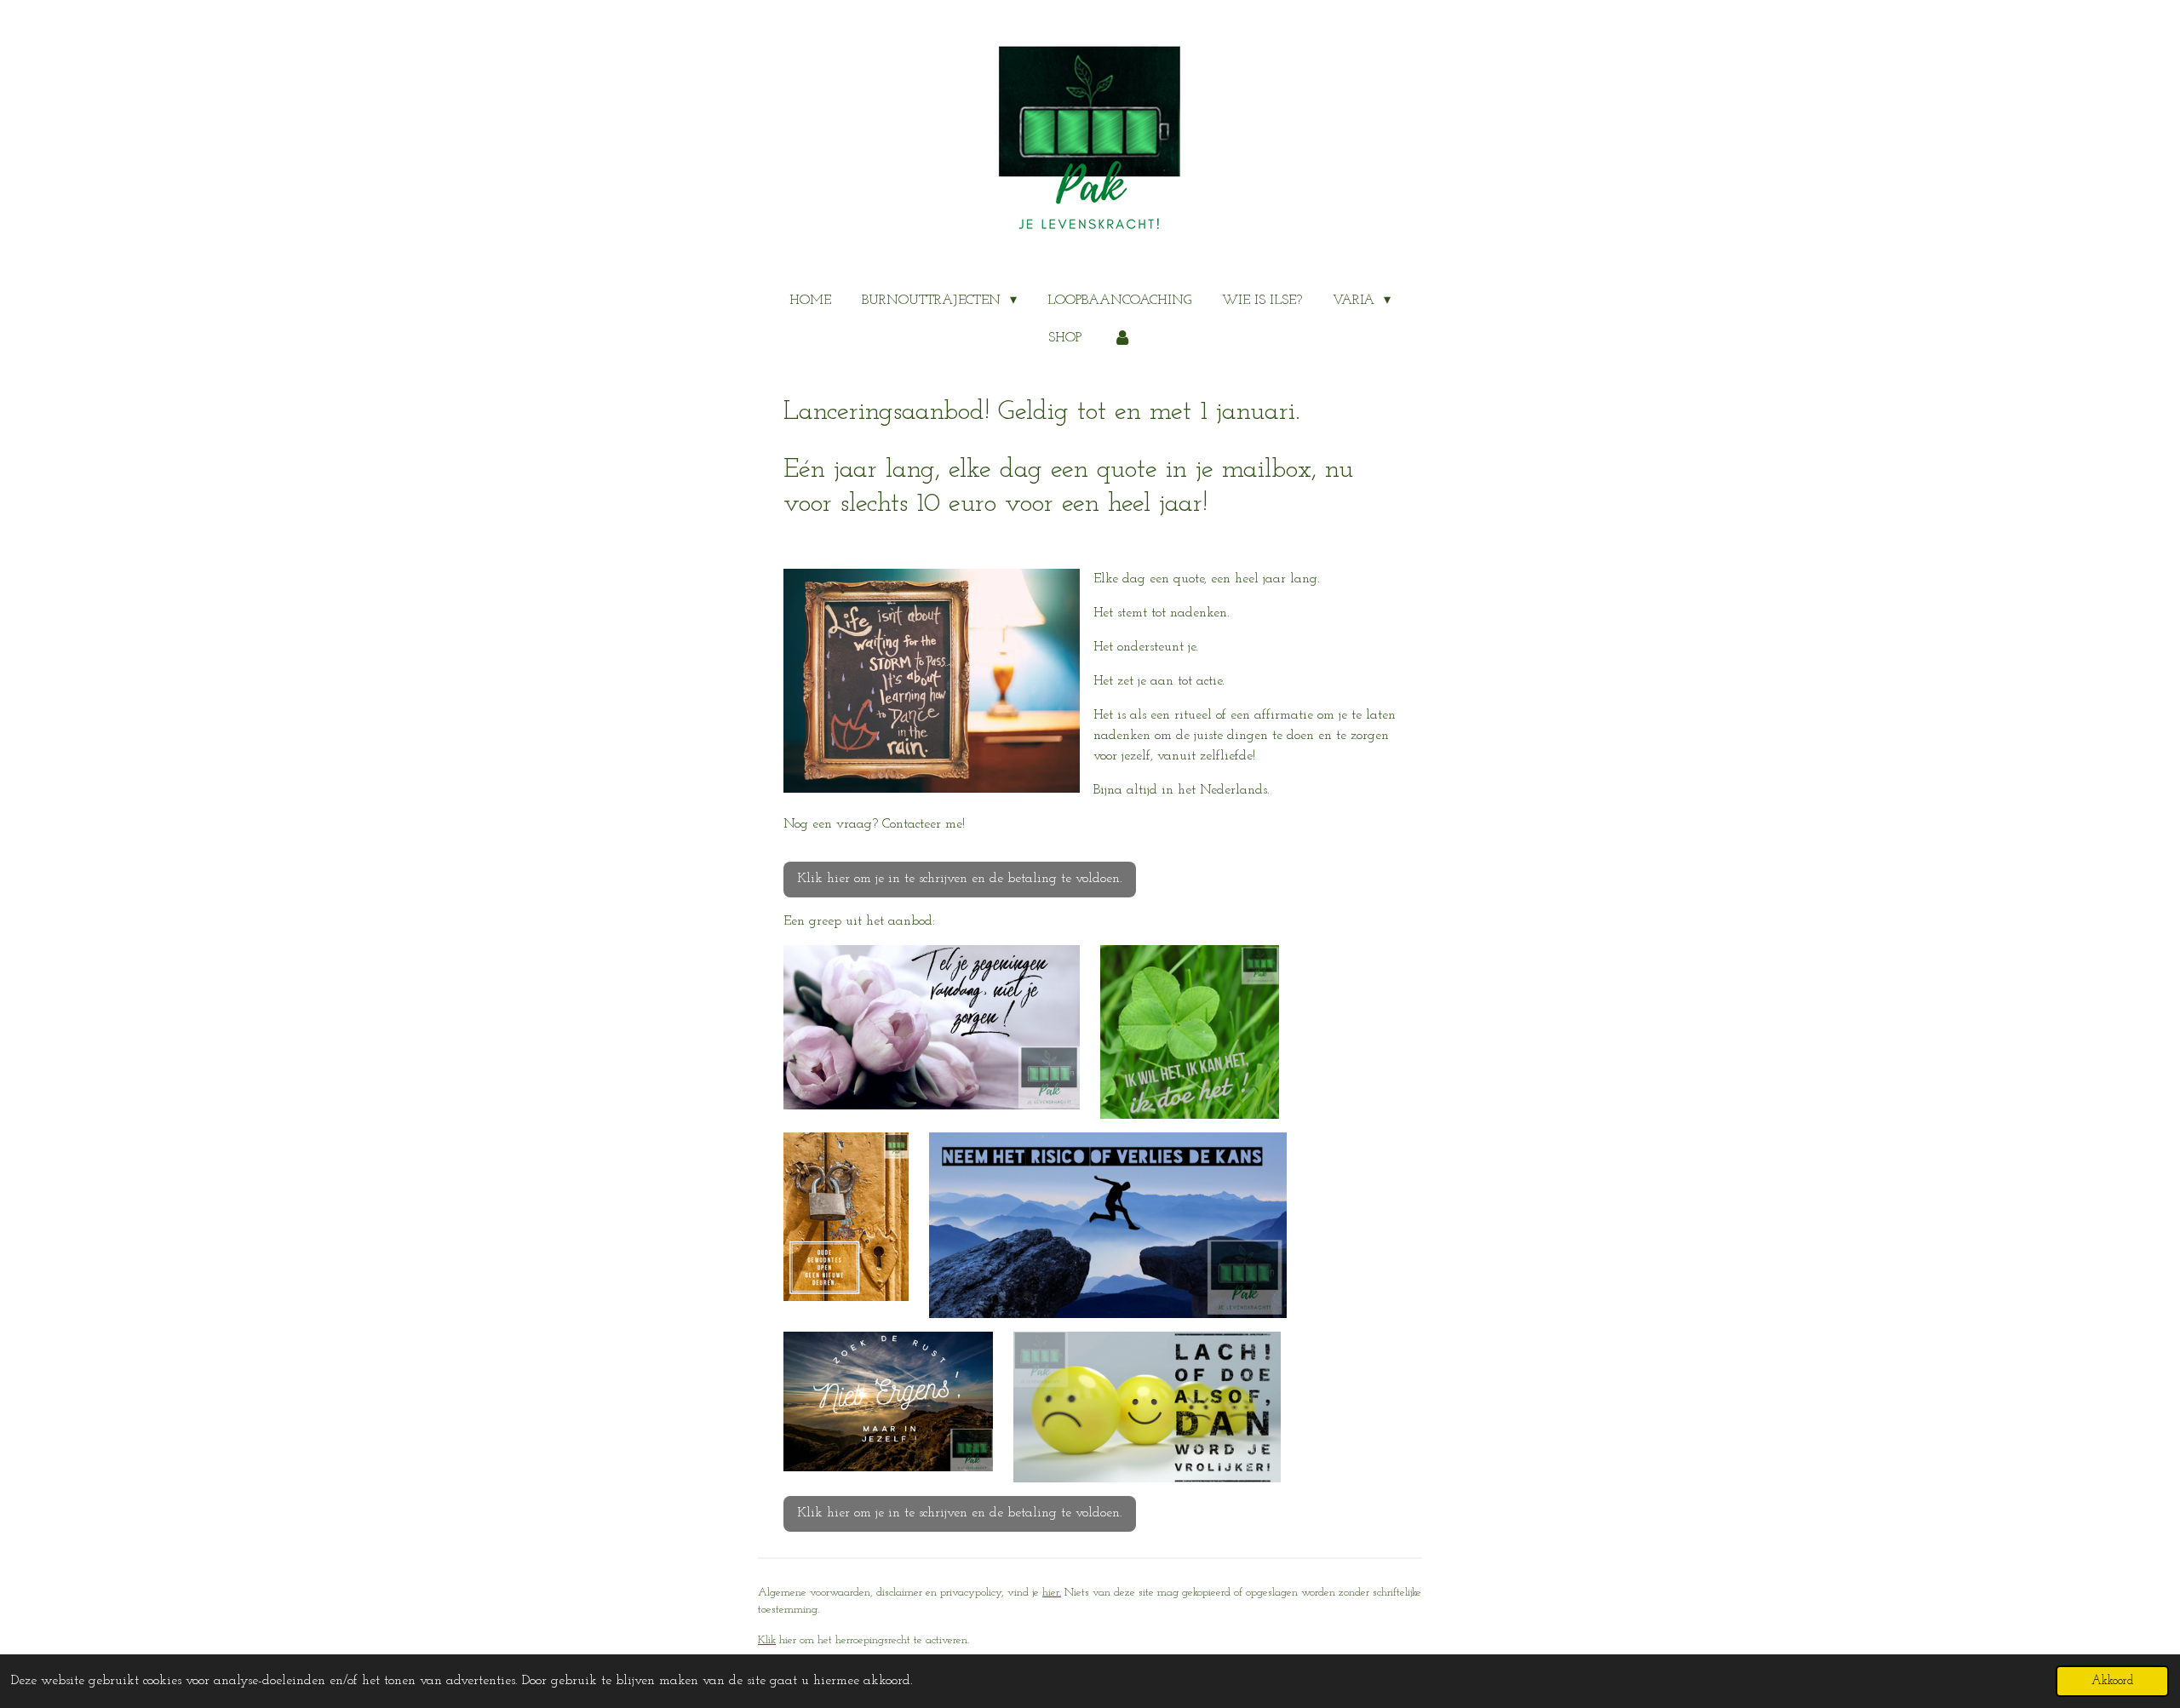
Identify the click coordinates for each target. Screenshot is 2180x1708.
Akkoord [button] (2112, 1681)
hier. (1052, 1593)
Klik (767, 1640)
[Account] (1122, 338)
